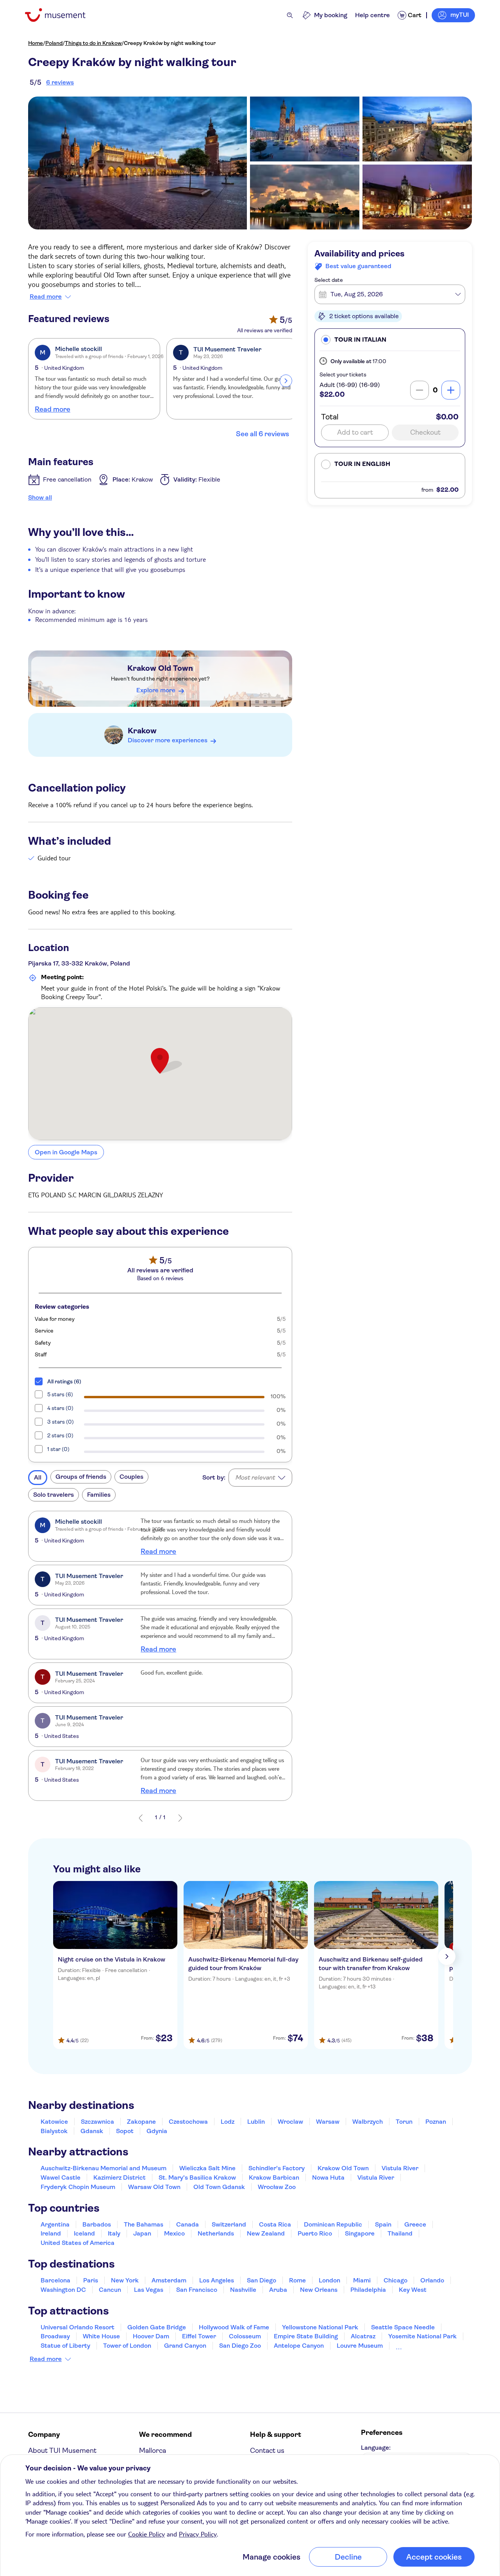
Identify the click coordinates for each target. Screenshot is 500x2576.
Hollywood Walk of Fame (234, 2327)
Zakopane (141, 2122)
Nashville (243, 2290)
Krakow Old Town (160, 668)
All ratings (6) (64, 1381)
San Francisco (197, 2290)
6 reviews (60, 82)
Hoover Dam (151, 2336)
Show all (40, 497)
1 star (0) (58, 1449)
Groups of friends (81, 1477)
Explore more (156, 690)
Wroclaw (290, 2122)
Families (99, 1495)
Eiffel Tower (199, 2336)
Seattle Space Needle (403, 2327)
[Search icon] (290, 15)
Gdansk (92, 2131)
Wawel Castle (61, 2177)
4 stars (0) (60, 1408)
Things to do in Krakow (93, 43)
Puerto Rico (315, 2233)
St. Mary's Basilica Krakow (197, 2177)
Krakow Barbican (274, 2177)
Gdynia (157, 2131)
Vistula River (400, 2168)
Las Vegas (149, 2290)
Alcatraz (363, 2336)
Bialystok (54, 2131)
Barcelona (55, 2280)
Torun (404, 2122)
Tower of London (127, 2346)
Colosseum (245, 2336)
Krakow (142, 731)
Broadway (55, 2336)
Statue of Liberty (65, 2346)
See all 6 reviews (262, 434)
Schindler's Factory (277, 2168)
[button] (390, 339)
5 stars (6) (60, 1394)
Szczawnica (97, 2122)
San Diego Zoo (240, 2346)
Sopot (125, 2131)
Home (36, 43)
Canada (187, 2224)
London (329, 2280)
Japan (142, 2233)
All (38, 1477)
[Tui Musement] (61, 15)
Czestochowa (188, 2122)
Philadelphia (368, 2290)
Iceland (84, 2233)
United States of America (78, 2243)
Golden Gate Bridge (157, 2327)
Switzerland (229, 2224)
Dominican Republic (333, 2224)
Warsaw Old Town (154, 2187)
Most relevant (255, 1477)
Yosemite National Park (422, 2336)
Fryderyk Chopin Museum (78, 2187)
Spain (383, 2224)
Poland (54, 43)
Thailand (400, 2233)
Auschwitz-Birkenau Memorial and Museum (104, 2168)
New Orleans (319, 2290)
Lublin (256, 2122)
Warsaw (328, 2122)
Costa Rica (275, 2224)
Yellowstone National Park (320, 2327)
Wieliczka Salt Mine (207, 2168)
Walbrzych (368, 2122)
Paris (91, 2280)
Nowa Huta (328, 2177)
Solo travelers (54, 1495)
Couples (131, 1477)
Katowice (54, 2122)
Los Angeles (217, 2280)
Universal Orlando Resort (78, 2327)
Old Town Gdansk (219, 2187)
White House (101, 2336)
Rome (297, 2280)
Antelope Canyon (299, 2346)
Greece (415, 2224)
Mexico (174, 2233)
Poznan (436, 2122)
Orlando (432, 2280)
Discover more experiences (168, 740)
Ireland (51, 2233)
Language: (376, 2448)
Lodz (228, 2122)
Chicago (396, 2280)
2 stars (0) (60, 1435)
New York (125, 2280)
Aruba (278, 2290)
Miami (362, 2280)
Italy (114, 2233)
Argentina (55, 2224)
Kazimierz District (120, 2177)
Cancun (110, 2290)
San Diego (262, 2280)
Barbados (97, 2224)
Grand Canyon (185, 2346)
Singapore (360, 2233)
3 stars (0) (61, 1422)
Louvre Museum (360, 2346)
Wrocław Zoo (277, 2187)
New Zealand (266, 2233)
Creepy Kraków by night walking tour (170, 43)
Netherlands (216, 2233)
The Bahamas (144, 2224)
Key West (413, 2290)
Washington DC (63, 2290)
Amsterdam (169, 2280)
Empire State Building (306, 2336)
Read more (46, 297)
